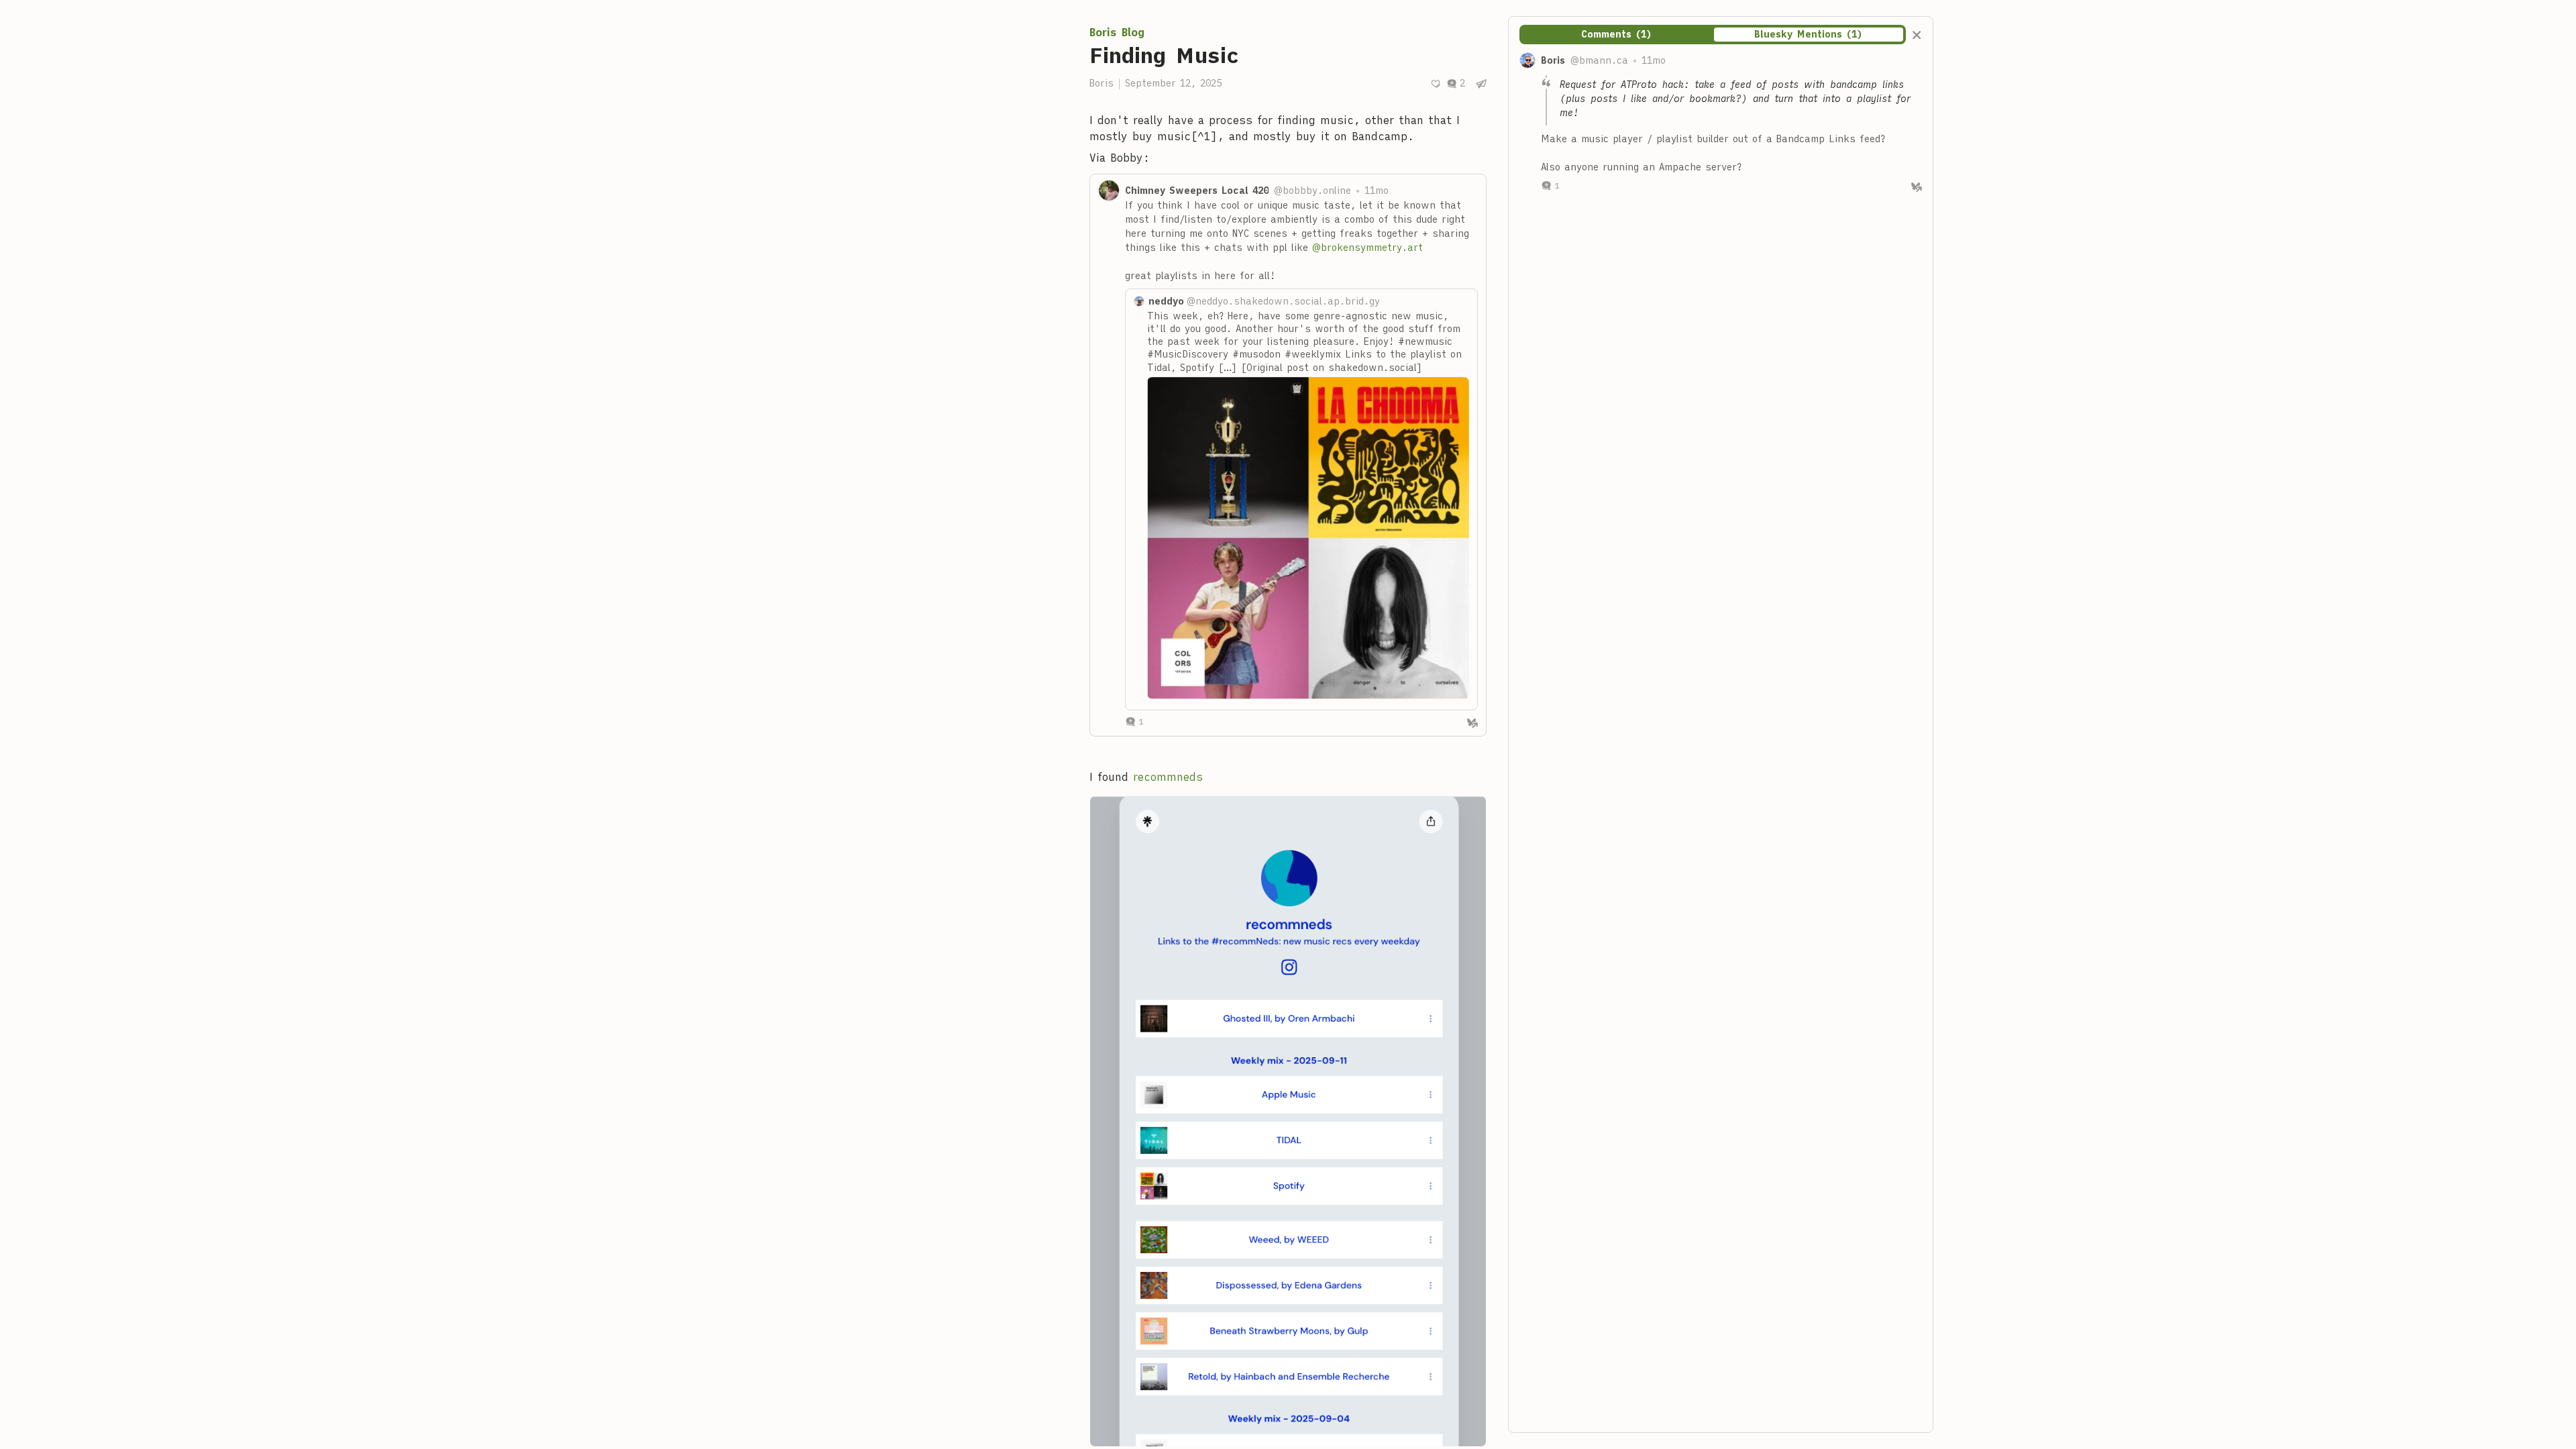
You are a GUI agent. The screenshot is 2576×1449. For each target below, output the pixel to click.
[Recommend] (1436, 84)
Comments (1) (1617, 34)
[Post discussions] (1456, 84)
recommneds (1168, 777)
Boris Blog (1117, 32)
